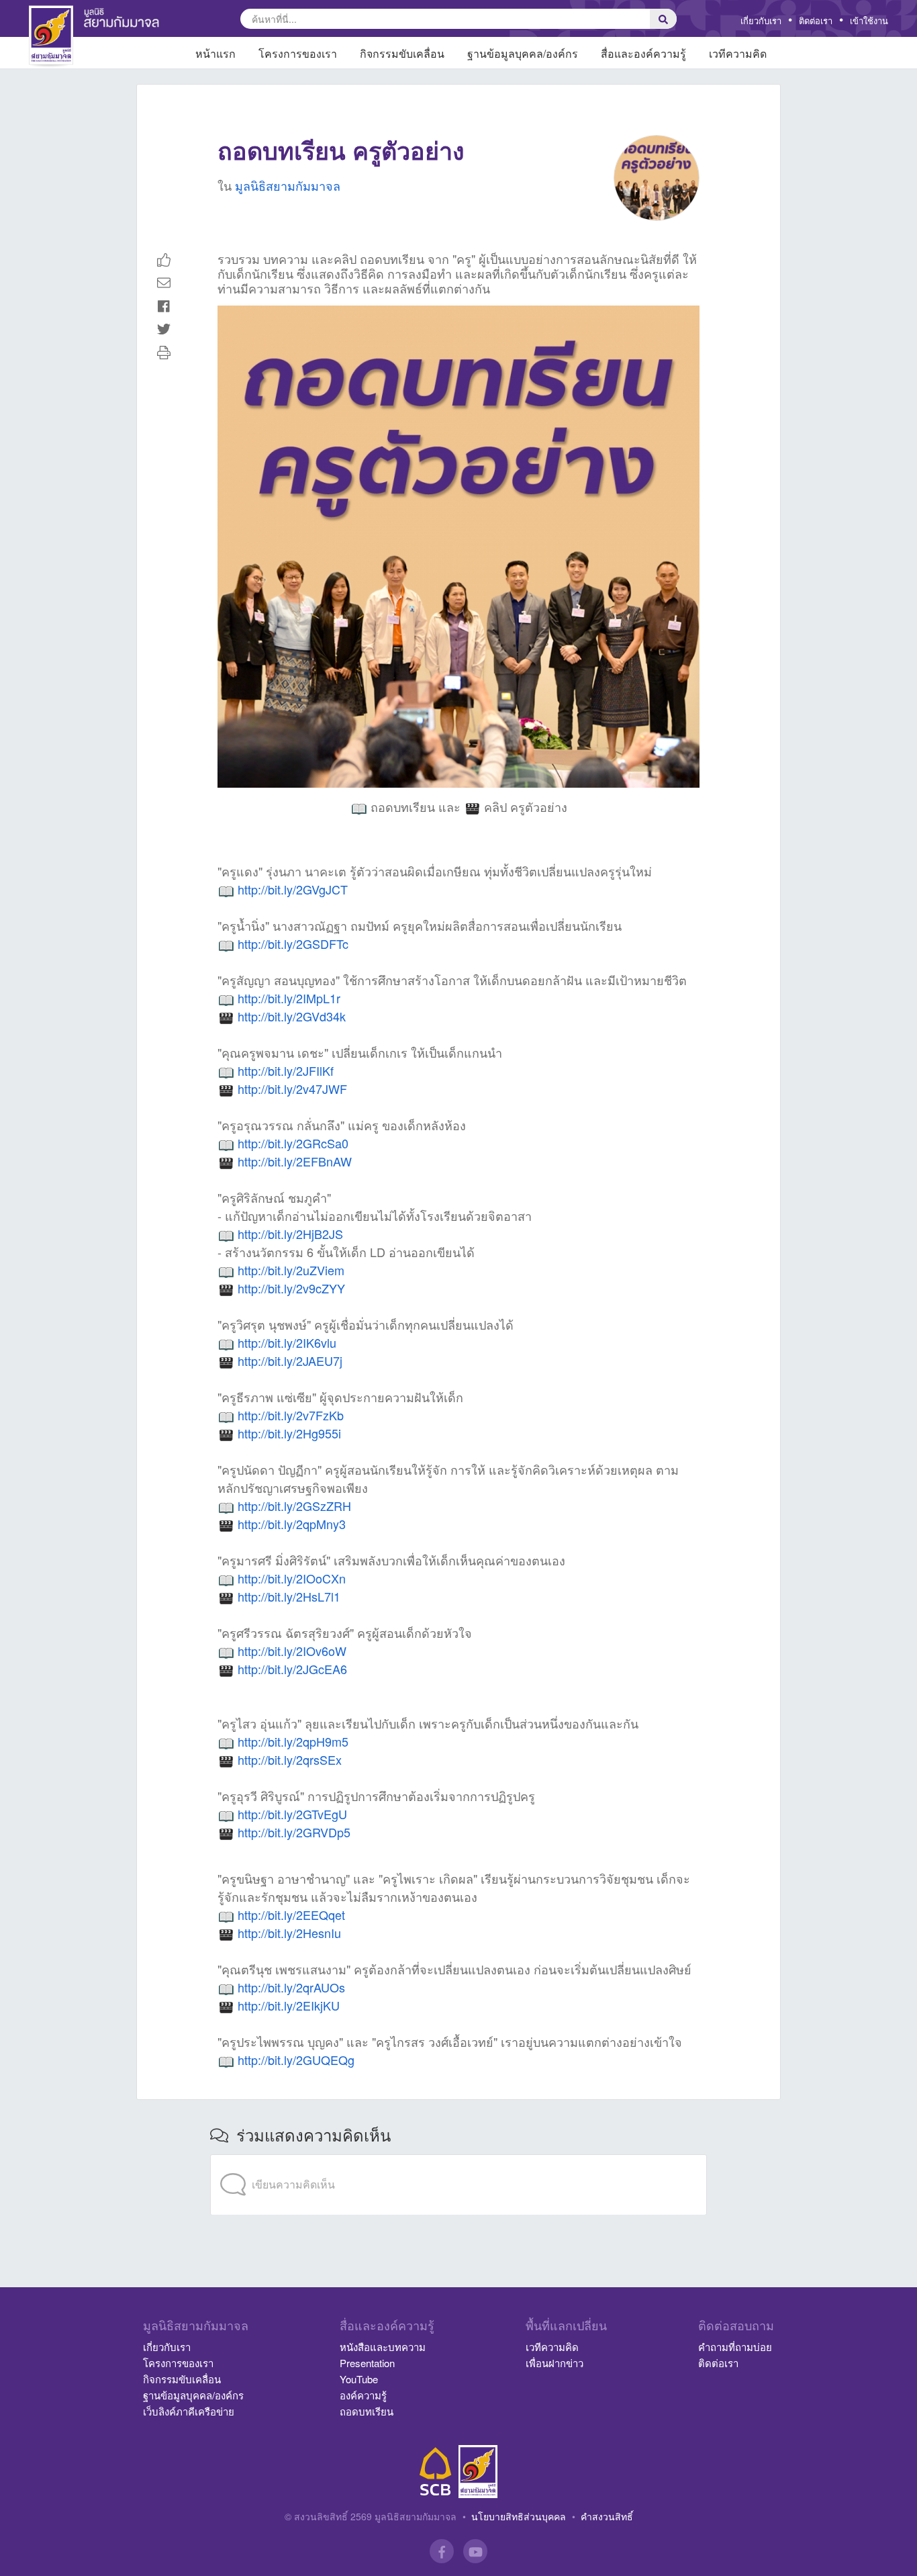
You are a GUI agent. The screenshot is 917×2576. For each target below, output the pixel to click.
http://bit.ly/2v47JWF (292, 1089)
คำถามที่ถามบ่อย (735, 2347)
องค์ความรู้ (363, 2395)
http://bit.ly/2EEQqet (291, 1915)
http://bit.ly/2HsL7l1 (289, 1596)
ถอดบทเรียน (367, 2411)
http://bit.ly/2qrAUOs (291, 1987)
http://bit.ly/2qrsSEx (290, 1759)
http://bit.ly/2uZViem (291, 1270)
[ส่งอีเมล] (164, 282)
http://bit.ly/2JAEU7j (290, 1361)
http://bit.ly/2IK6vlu (287, 1342)
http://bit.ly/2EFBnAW (295, 1161)
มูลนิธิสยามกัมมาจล (288, 185)
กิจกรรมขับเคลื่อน (182, 2379)
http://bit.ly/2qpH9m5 (293, 1741)
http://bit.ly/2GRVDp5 (294, 1832)
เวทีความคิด (552, 2347)
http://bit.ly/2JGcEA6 (292, 1669)
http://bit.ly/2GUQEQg (296, 2060)
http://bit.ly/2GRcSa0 (293, 1143)
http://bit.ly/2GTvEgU (292, 1814)
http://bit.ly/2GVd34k (292, 1016)
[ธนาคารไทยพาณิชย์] (436, 2472)
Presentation (367, 2363)
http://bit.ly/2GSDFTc (293, 944)
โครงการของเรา (178, 2363)
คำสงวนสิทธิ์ (607, 2516)
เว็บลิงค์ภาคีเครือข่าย (189, 2411)
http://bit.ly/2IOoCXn (292, 1578)
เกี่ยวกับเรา (761, 20)
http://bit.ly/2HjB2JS (290, 1234)
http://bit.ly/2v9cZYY (291, 1288)
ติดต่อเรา (816, 20)
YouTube (359, 2379)
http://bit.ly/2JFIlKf (286, 1070)
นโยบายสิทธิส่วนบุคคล (519, 2516)
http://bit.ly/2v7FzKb (291, 1415)
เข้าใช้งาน (869, 20)
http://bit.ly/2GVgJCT (293, 889)
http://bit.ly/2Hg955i (289, 1433)
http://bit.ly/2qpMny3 (292, 1524)
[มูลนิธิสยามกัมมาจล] (478, 2472)
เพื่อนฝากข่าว (554, 2363)
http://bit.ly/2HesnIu (289, 1933)
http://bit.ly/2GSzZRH (294, 1506)
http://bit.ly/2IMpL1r (289, 998)
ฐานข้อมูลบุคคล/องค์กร (193, 2395)
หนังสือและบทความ (383, 2347)
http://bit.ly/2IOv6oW (292, 1651)
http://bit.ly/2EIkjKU (289, 2005)
